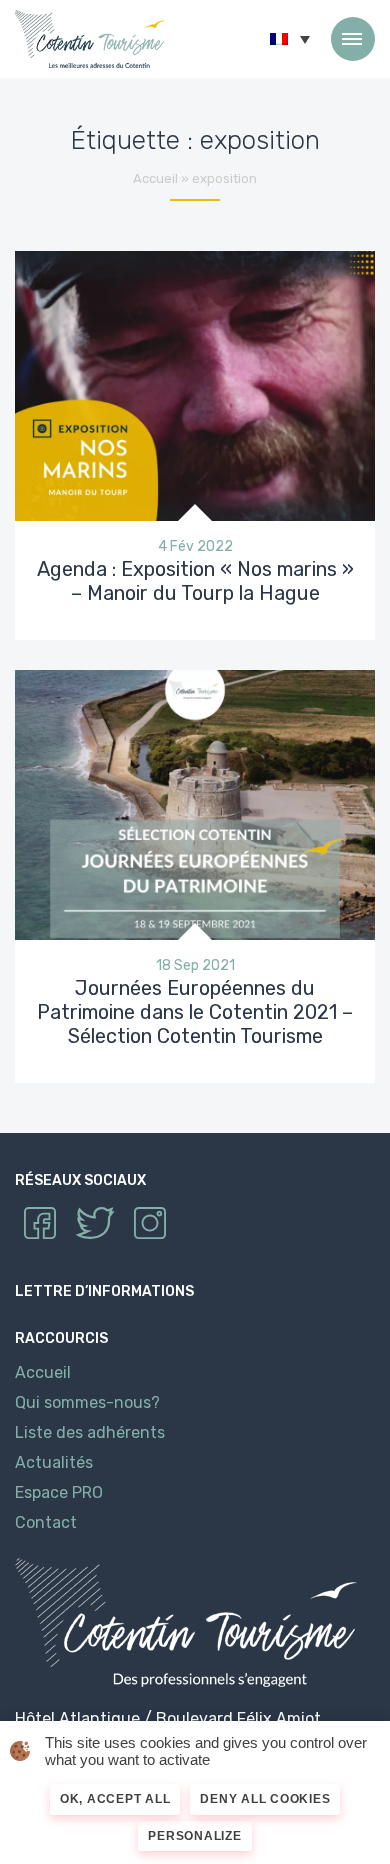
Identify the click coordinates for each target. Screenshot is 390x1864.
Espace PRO (59, 1492)
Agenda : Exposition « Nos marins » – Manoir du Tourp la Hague (195, 581)
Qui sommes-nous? (87, 1402)
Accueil (155, 178)
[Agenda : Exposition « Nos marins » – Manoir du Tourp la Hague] (195, 384)
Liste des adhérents (90, 1432)
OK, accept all (115, 1799)
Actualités (54, 1462)
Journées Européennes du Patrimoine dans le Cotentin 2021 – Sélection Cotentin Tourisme (195, 1012)
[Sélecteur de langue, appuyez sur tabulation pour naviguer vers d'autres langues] (290, 39)
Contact (46, 1522)
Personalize (194, 1836)
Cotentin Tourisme (90, 39)
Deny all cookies (265, 1799)
